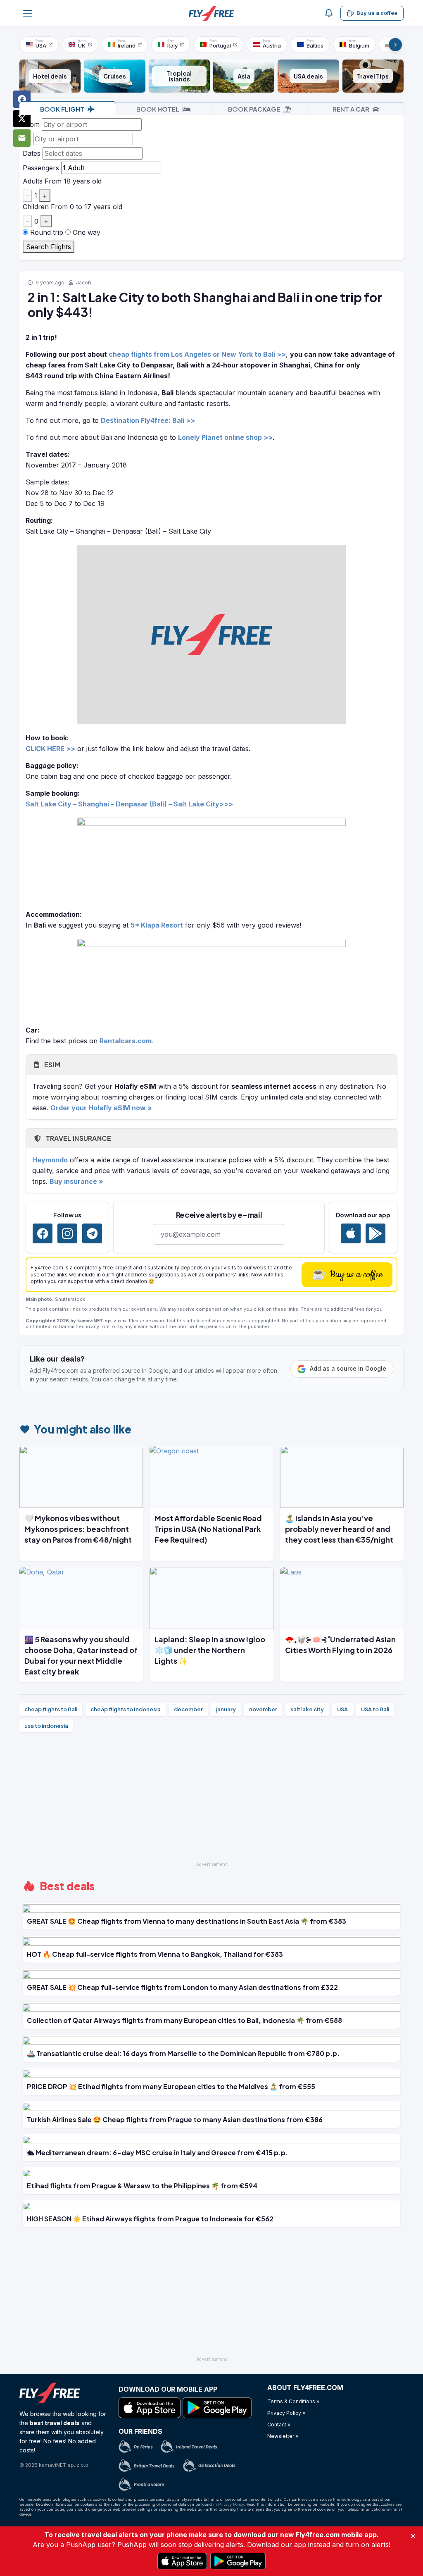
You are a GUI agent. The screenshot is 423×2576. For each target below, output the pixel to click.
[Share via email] (22, 138)
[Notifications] (329, 13)
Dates (32, 153)
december (188, 1709)
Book (62, 109)
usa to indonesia (46, 1726)
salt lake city (307, 1709)
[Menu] (28, 13)
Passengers (41, 168)
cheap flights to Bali (51, 1709)
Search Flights (49, 247)
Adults (33, 181)
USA (342, 1709)
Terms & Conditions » (293, 2401)
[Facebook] (43, 1233)
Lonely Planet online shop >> (225, 437)
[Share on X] (22, 119)
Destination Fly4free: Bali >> (148, 420)
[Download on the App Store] (351, 1233)
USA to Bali (375, 1709)
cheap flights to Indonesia (126, 1709)
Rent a (351, 109)
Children (36, 207)
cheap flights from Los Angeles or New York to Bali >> (197, 354)
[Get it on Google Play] (375, 1233)
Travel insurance (78, 1138)
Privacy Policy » (286, 2413)
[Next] (395, 45)
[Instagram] (67, 1233)
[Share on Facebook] (22, 99)
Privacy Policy (231, 2504)
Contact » (279, 2425)
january (226, 1709)
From (31, 124)
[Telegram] (92, 1233)
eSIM (51, 1065)
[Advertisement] (211, 1801)
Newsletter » (283, 2436)
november (263, 1709)
